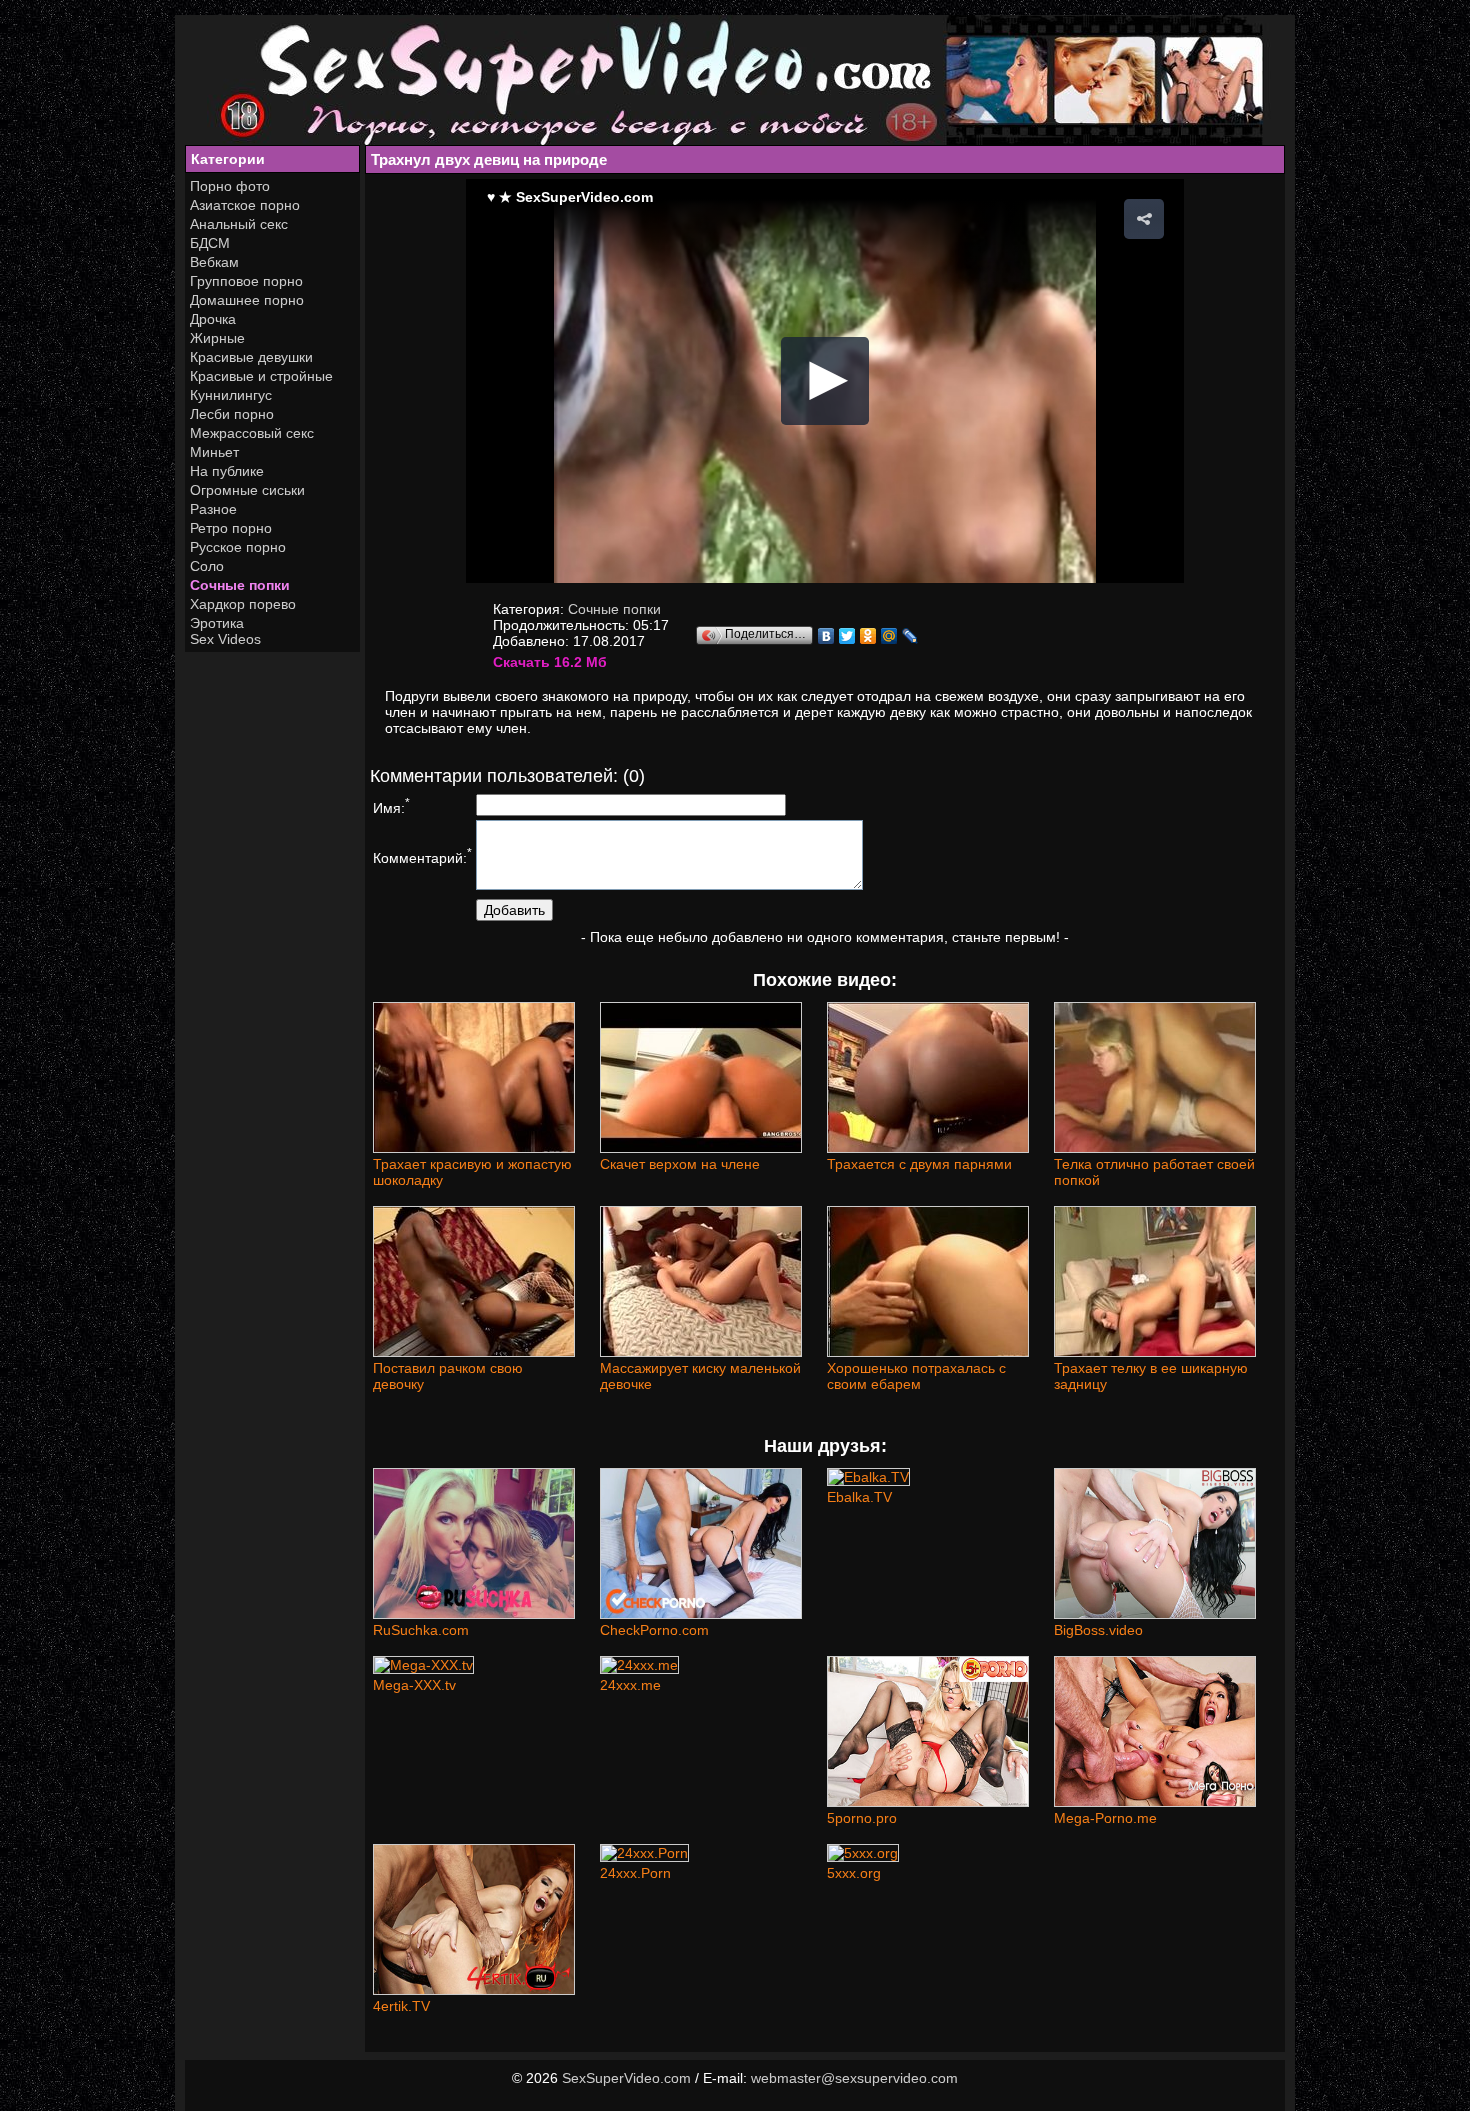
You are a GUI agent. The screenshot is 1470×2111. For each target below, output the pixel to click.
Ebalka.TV (859, 1497)
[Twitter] (847, 636)
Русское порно (238, 547)
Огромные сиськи (247, 490)
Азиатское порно (245, 205)
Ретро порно (231, 528)
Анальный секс (239, 224)
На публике (227, 471)
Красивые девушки (251, 357)
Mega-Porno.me (1105, 1818)
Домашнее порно (247, 300)
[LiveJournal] (910, 636)
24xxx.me (630, 1685)
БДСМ (210, 243)
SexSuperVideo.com (626, 2078)
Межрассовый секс (252, 433)
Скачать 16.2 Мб (550, 662)
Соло (207, 566)
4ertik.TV (401, 2006)
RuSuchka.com (421, 1630)
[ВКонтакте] (826, 636)
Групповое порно (246, 281)
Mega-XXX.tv (414, 1685)
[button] (1144, 219)
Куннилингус (231, 395)
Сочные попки (240, 585)
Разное (213, 509)
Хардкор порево (243, 604)
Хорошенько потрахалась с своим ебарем (916, 1376)
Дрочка (213, 319)
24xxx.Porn (635, 1873)
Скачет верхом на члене (680, 1164)
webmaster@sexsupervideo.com (854, 2078)
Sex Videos (225, 639)
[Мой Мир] (889, 636)
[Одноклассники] (868, 636)
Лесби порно (232, 414)
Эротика (217, 623)
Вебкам (214, 262)
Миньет (214, 452)
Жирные (217, 338)
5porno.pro (862, 1818)
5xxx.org (854, 1873)
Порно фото (230, 186)
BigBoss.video (1098, 1630)
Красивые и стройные (261, 376)
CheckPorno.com (654, 1630)
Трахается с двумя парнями (919, 1164)
